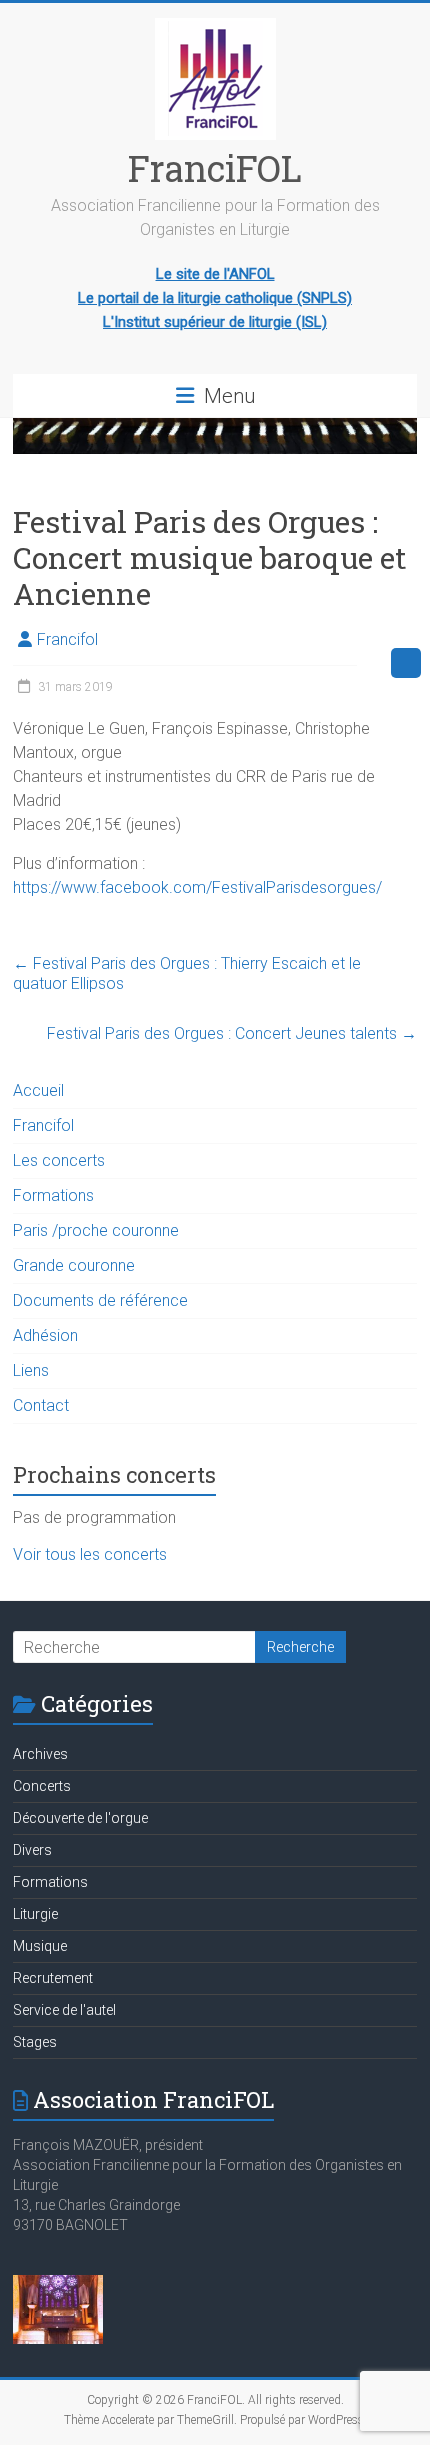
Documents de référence (100, 1300)
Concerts (42, 1786)
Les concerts (59, 1160)
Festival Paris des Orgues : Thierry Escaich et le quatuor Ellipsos (187, 973)
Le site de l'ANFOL (215, 274)
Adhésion (45, 1335)
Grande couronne (74, 1265)
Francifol (67, 639)
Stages (35, 2042)
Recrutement (53, 1978)
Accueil (38, 1090)
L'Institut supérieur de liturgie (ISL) (215, 322)
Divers (32, 1850)
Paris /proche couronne (96, 1230)
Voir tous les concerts (90, 1554)
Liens (31, 1370)
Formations (53, 1195)
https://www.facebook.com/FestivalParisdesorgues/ (197, 887)
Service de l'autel (64, 2010)
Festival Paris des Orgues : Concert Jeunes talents (232, 1033)
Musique (40, 1946)
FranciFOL (215, 168)
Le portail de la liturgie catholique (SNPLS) (215, 298)
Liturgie (35, 1914)
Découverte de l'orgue (80, 1818)
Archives (40, 1754)
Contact (41, 1405)
